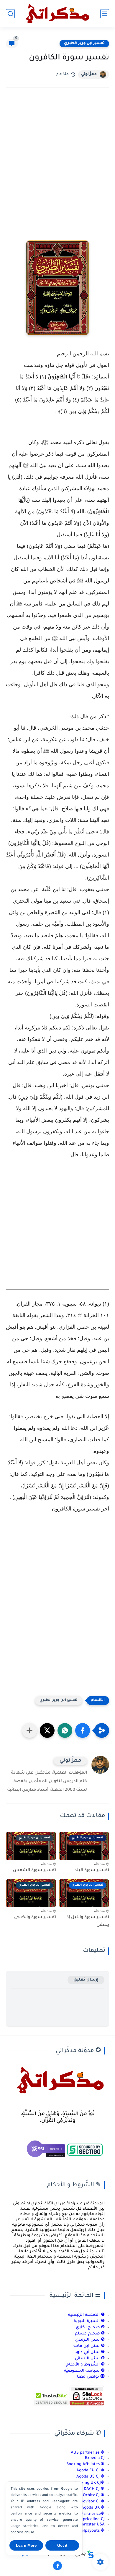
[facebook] (57, 2566)
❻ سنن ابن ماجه (89, 2346)
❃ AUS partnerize (88, 2453)
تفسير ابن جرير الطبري (84, 43)
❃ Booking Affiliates (86, 2464)
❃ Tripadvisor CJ (89, 2502)
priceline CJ (94, 2519)
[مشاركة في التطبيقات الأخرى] (29, 1730)
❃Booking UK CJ (89, 2483)
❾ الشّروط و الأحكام (86, 2365)
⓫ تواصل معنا (91, 2377)
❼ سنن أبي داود (90, 2352)
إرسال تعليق (86, 1980)
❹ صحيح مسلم (90, 2334)
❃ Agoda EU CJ (91, 2471)
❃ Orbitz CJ (93, 2495)
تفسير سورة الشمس (34, 1871)
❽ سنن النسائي (90, 2359)
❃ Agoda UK (92, 2508)
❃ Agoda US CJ (91, 2477)
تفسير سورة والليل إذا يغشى (87, 1921)
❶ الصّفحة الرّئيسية (86, 2315)
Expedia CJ (95, 2458)
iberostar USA (91, 2525)
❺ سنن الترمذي (90, 2340)
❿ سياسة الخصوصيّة (84, 2371)
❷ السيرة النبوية (89, 2321)
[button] (83, 1730)
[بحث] (10, 14)
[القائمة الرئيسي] (105, 14)
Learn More (26, 2545)
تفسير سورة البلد (92, 1871)
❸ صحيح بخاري (90, 2328)
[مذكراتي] (57, 14)
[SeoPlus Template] (91, 2554)
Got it (62, 2545)
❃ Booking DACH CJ (86, 2489)
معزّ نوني (89, 75)
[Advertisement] (57, 160)
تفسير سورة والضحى (35, 1918)
